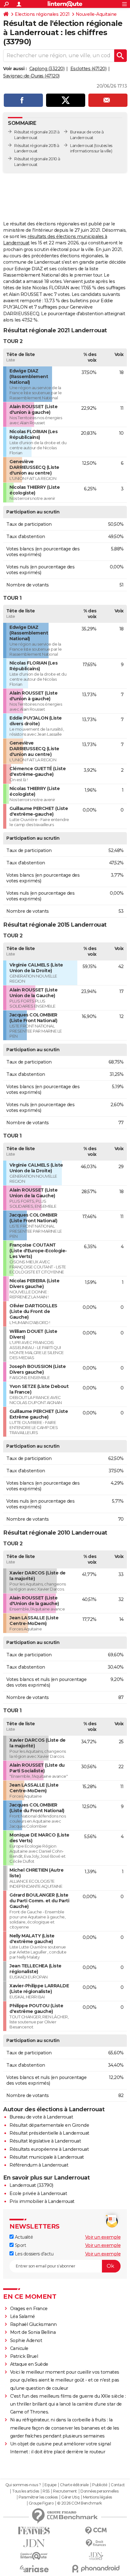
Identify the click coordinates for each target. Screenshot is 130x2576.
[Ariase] (34, 2569)
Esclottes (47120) (89, 69)
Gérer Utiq (70, 2497)
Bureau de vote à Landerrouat (41, 2117)
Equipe (50, 2485)
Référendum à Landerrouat (39, 2165)
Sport (20, 2245)
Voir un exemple (103, 2237)
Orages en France (29, 2309)
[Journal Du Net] (34, 2543)
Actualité (23, 2237)
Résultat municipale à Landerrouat (47, 2157)
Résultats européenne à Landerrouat (49, 2149)
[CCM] (96, 2531)
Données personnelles (99, 2491)
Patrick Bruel (24, 2356)
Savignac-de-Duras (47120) (31, 76)
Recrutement (65, 2491)
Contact (118, 2485)
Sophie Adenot (26, 2340)
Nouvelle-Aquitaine (96, 14)
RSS (46, 2491)
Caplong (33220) (47, 69)
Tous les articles (26, 2491)
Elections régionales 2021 (42, 14)
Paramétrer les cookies (38, 2497)
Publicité (100, 2485)
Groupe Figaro (41, 2503)
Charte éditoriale (74, 2485)
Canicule (19, 2348)
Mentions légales (98, 2497)
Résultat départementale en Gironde (49, 2125)
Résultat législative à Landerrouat (45, 2141)
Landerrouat (82, 146)
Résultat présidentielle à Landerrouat (49, 2133)
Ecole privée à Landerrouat (38, 2193)
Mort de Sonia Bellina (33, 2332)
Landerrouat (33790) (31, 2185)
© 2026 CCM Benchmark (80, 2503)
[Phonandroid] (96, 2569)
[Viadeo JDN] (96, 2556)
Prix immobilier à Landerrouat (42, 2201)
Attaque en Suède (29, 2364)
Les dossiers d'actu (33, 2254)
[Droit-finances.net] (96, 2543)
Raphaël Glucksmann (33, 2324)
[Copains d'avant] (34, 2556)
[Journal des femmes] (34, 2531)
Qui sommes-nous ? (23, 2485)
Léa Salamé (23, 2316)
